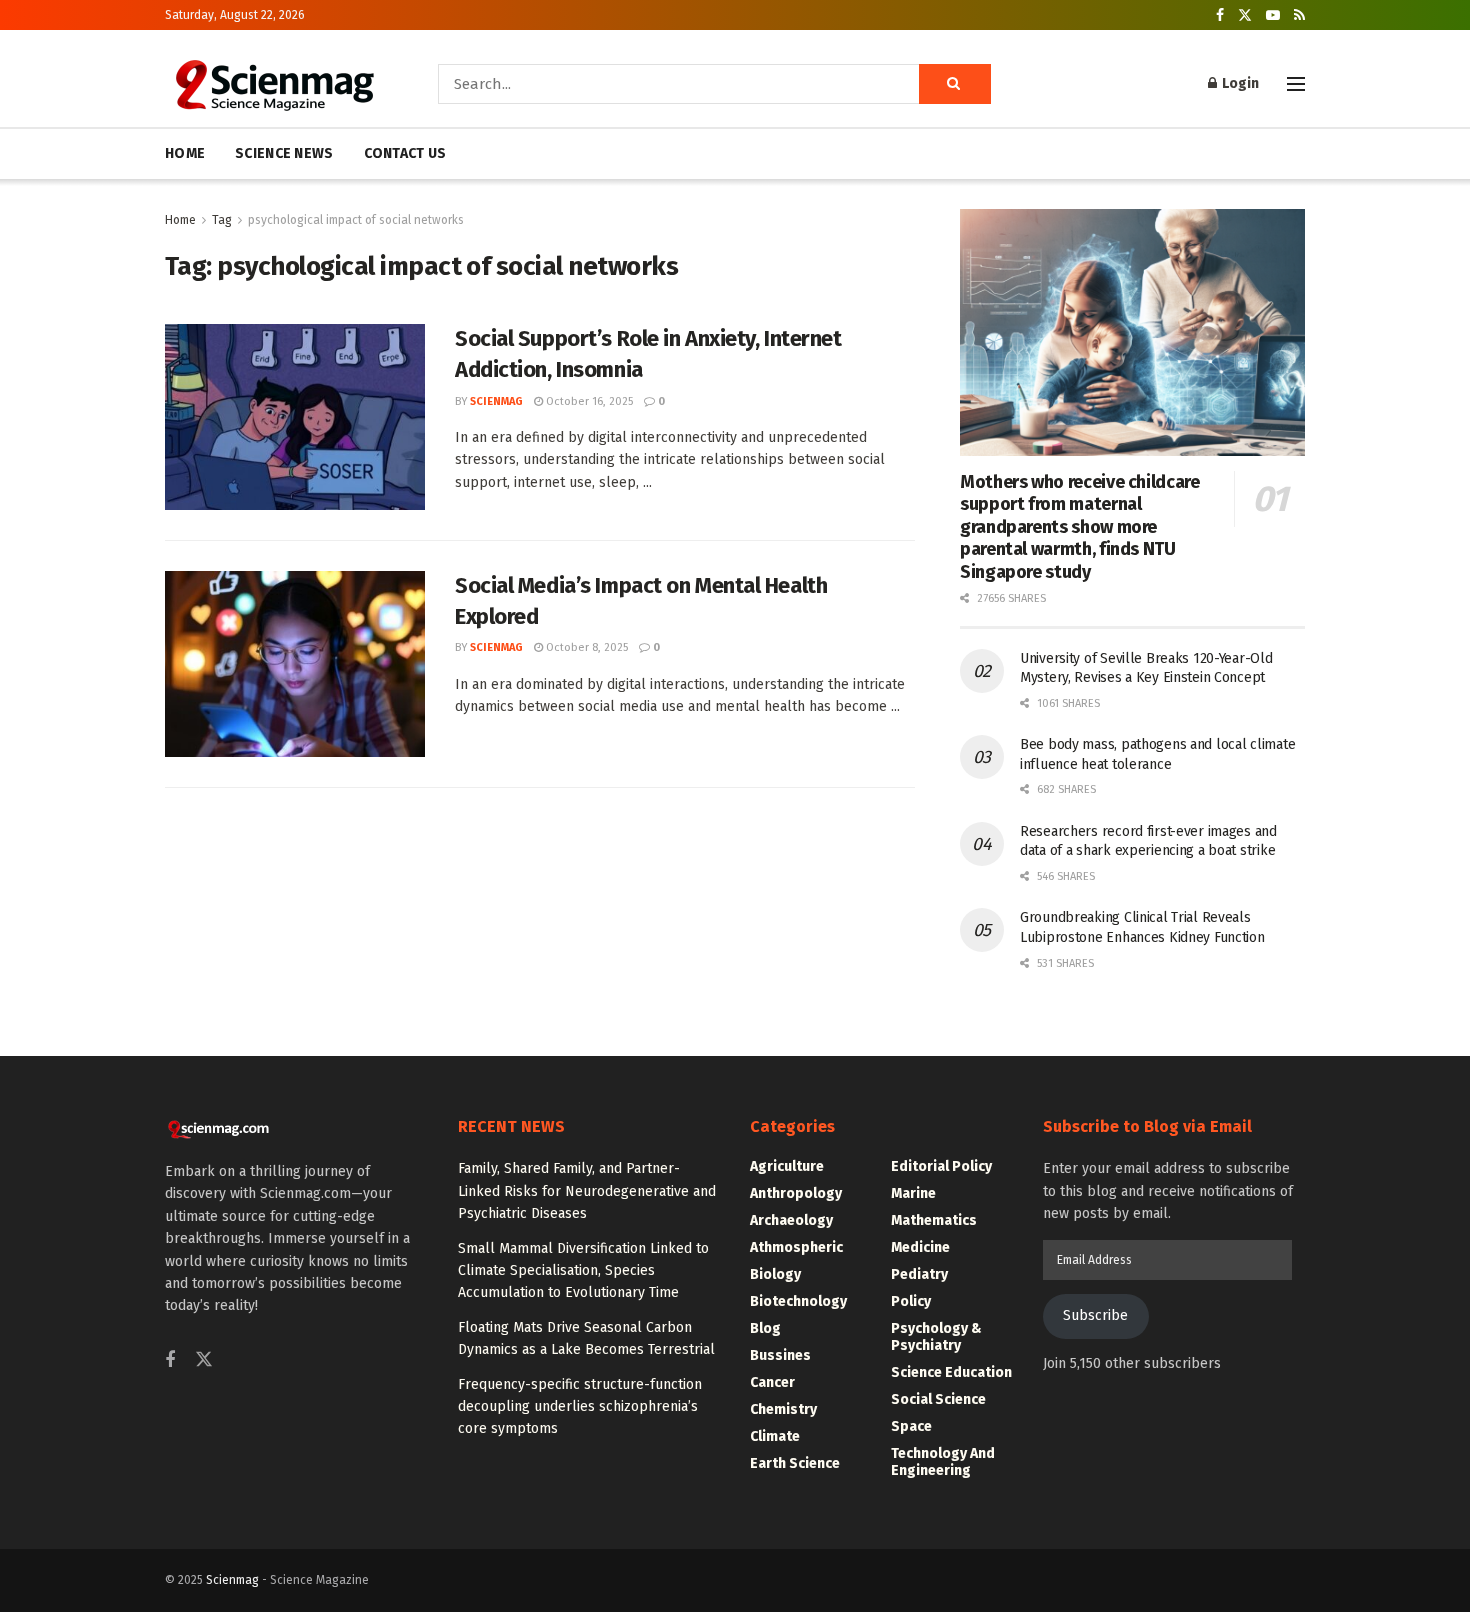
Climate (775, 1436)
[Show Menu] (1296, 84)
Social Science (938, 1399)
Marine (913, 1193)
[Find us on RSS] (1299, 15)
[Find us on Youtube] (1273, 15)
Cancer (772, 1382)
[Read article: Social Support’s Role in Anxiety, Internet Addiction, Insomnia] (295, 417)
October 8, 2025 (585, 647)
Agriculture (787, 1166)
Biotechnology (798, 1301)
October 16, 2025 (588, 401)
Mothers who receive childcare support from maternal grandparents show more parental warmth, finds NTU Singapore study (1080, 527)
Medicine (920, 1247)
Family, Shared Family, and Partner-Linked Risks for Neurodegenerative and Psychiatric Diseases (587, 1191)
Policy (911, 1301)
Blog (765, 1328)
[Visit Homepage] (273, 84)
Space (911, 1426)
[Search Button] (955, 84)
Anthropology (796, 1193)
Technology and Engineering (943, 1462)
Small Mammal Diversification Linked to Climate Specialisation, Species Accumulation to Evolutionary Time (583, 1271)
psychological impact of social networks (356, 220)
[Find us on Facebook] (1220, 15)
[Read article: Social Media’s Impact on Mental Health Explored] (295, 664)
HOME (185, 153)
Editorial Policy (941, 1166)
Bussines (780, 1355)
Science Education (951, 1372)
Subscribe (1095, 1315)
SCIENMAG (496, 401)
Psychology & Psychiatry (936, 1337)
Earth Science (795, 1463)
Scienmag (232, 1580)
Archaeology (791, 1220)
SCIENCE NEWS (284, 153)
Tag (222, 220)
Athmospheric (796, 1247)
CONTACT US (405, 153)
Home (180, 220)
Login (1239, 83)
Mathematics (934, 1220)
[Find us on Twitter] (1245, 15)
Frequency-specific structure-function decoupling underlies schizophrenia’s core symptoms (580, 1407)
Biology (775, 1274)
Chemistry (783, 1409)
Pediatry (919, 1274)
